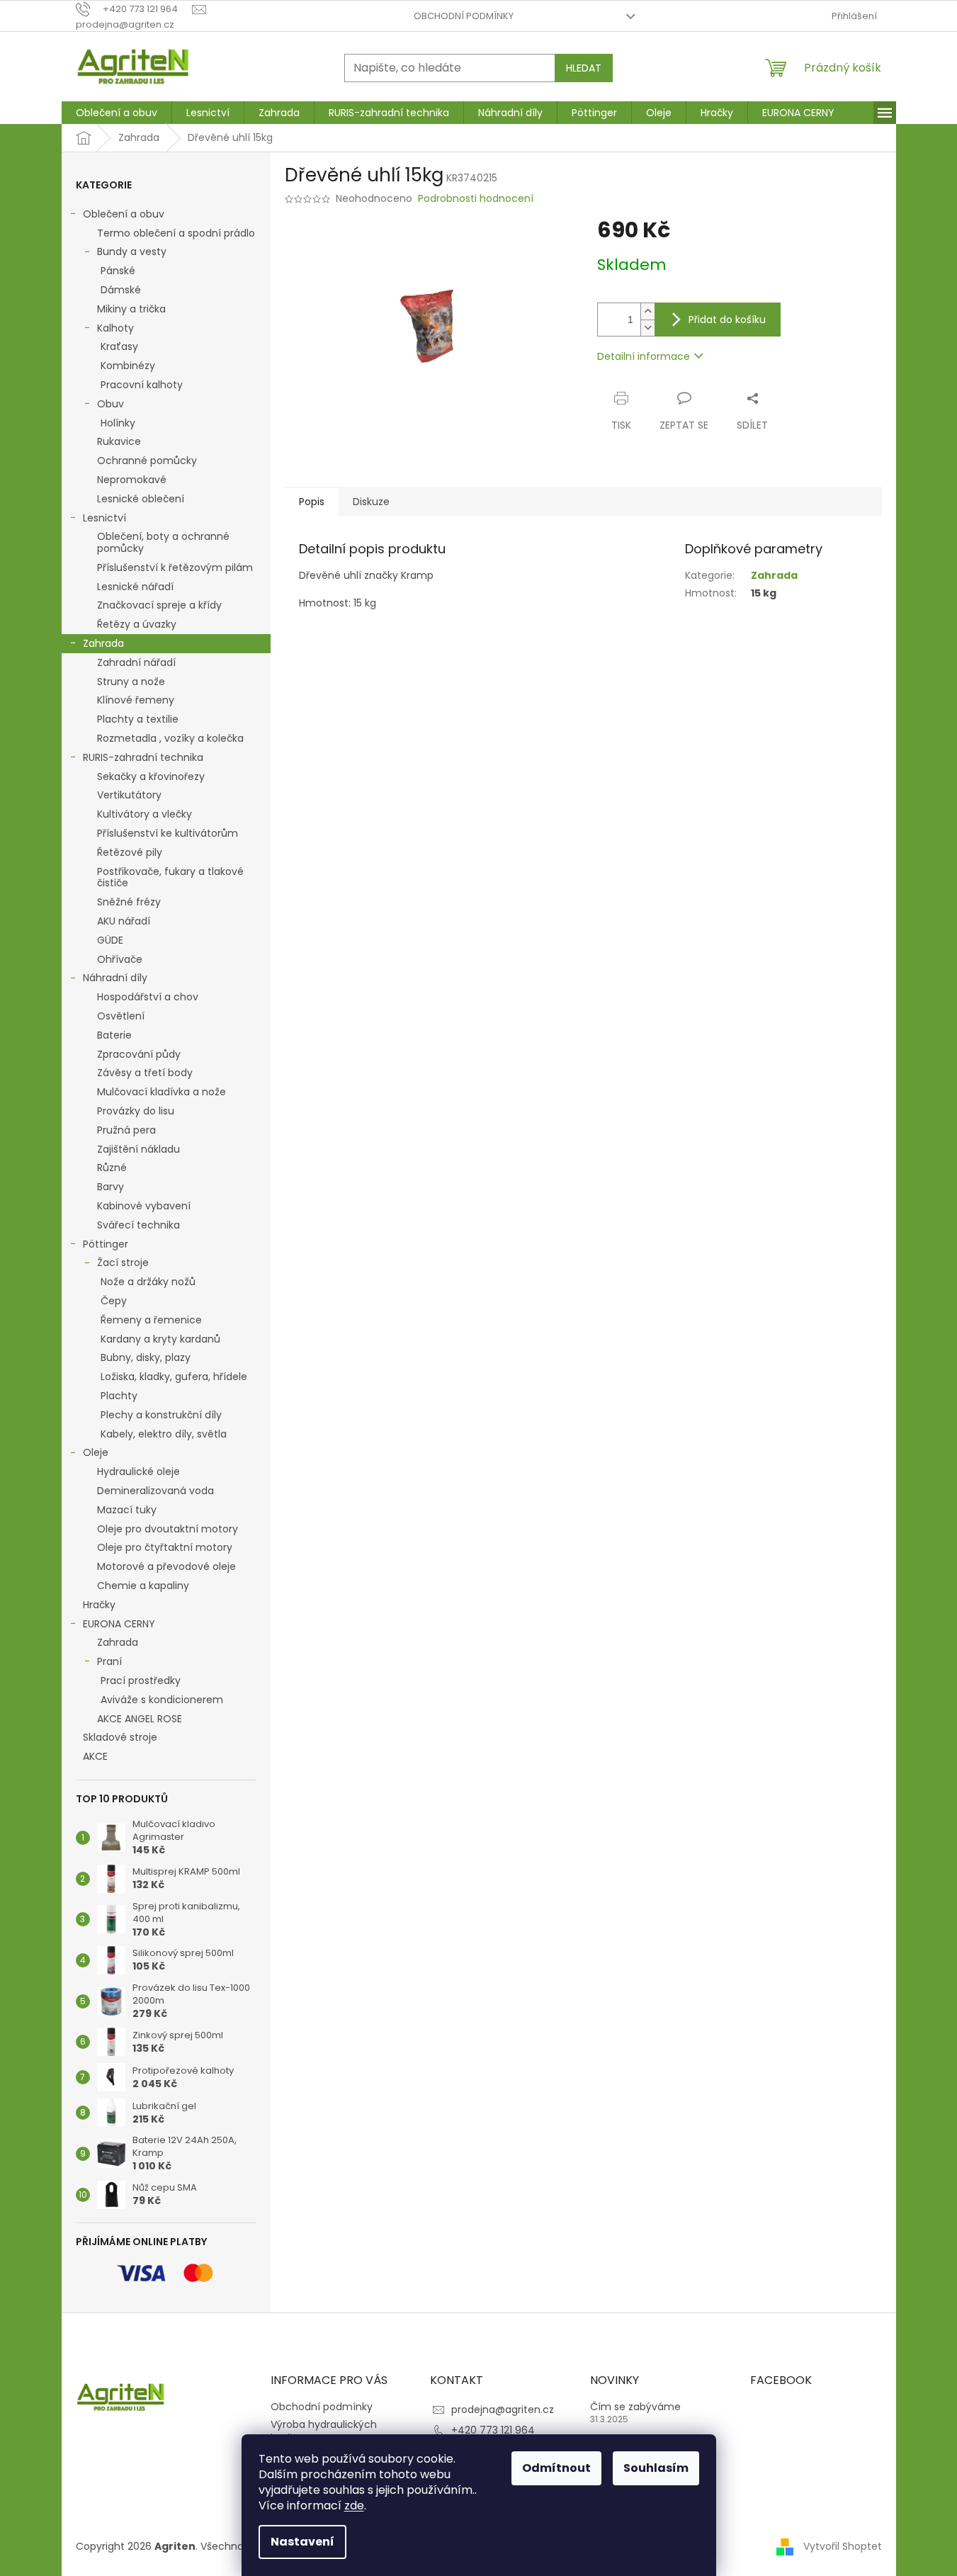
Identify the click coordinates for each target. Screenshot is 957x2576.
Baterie (114, 1035)
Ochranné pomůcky (147, 461)
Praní (109, 1661)
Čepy (114, 1301)
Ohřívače (120, 959)
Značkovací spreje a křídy (159, 605)
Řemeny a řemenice (151, 1320)
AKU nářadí (124, 921)
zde (354, 2506)
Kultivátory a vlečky (145, 814)
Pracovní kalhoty (142, 385)
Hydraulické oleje (138, 1471)
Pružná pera (126, 1130)
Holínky (118, 423)
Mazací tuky (127, 1510)
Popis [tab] (312, 502)
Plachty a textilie (138, 719)
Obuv (111, 404)
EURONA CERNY (119, 1624)
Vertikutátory (129, 795)
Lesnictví (104, 518)
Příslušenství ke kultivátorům (168, 833)
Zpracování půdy (139, 1054)
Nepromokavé (132, 480)
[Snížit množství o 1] (647, 328)
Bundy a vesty (132, 252)
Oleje (96, 1452)
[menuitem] (117, 113)
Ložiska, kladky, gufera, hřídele (174, 1377)
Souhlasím (656, 2468)
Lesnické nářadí (135, 587)
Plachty (119, 1396)
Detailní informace (644, 356)
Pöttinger (106, 1244)
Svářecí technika (138, 1225)
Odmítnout (556, 2468)
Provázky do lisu (136, 1111)
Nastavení (302, 2542)
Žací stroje (123, 1262)
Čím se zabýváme (635, 2407)
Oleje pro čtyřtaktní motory (165, 1547)
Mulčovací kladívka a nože (162, 1092)
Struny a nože (131, 682)
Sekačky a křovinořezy (151, 776)
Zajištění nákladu (138, 1149)
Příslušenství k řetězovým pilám (175, 567)
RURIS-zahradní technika (143, 757)
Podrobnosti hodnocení (476, 199)
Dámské (121, 290)
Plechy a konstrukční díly (161, 1415)
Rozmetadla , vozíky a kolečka (170, 738)
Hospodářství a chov (148, 997)
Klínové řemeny (136, 700)
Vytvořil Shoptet (843, 2546)
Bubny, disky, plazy (146, 1357)
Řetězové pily (130, 852)
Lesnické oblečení (141, 499)
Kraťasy (119, 346)
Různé (112, 1168)
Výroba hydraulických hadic (324, 2431)
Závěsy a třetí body (145, 1073)
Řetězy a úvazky (137, 624)
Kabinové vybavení (144, 1206)
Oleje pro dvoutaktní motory (168, 1529)
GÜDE (110, 940)
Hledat (584, 68)
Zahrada (103, 643)
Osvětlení (121, 1016)
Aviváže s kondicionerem (162, 1700)
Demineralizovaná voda (155, 1491)
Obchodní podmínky (464, 16)
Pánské (118, 271)
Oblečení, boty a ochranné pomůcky (163, 542)
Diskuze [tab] (371, 502)
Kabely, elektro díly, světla (164, 1434)
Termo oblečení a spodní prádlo (176, 233)
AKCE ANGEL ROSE (140, 1719)
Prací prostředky (141, 1680)
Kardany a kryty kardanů (160, 1339)
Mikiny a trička (131, 309)
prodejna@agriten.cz (503, 2410)
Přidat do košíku (727, 320)
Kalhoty (115, 328)
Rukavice (119, 441)
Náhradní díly (115, 978)
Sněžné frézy (129, 902)
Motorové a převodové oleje (166, 1566)
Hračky (99, 1605)
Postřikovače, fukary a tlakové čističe (170, 877)
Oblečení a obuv (124, 214)
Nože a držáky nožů (148, 1282)
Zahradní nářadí (136, 662)
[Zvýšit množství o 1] (647, 311)
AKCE (95, 1756)
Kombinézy (128, 366)
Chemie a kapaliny (143, 1586)
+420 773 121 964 (493, 2430)
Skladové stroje (120, 1737)
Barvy (111, 1187)
